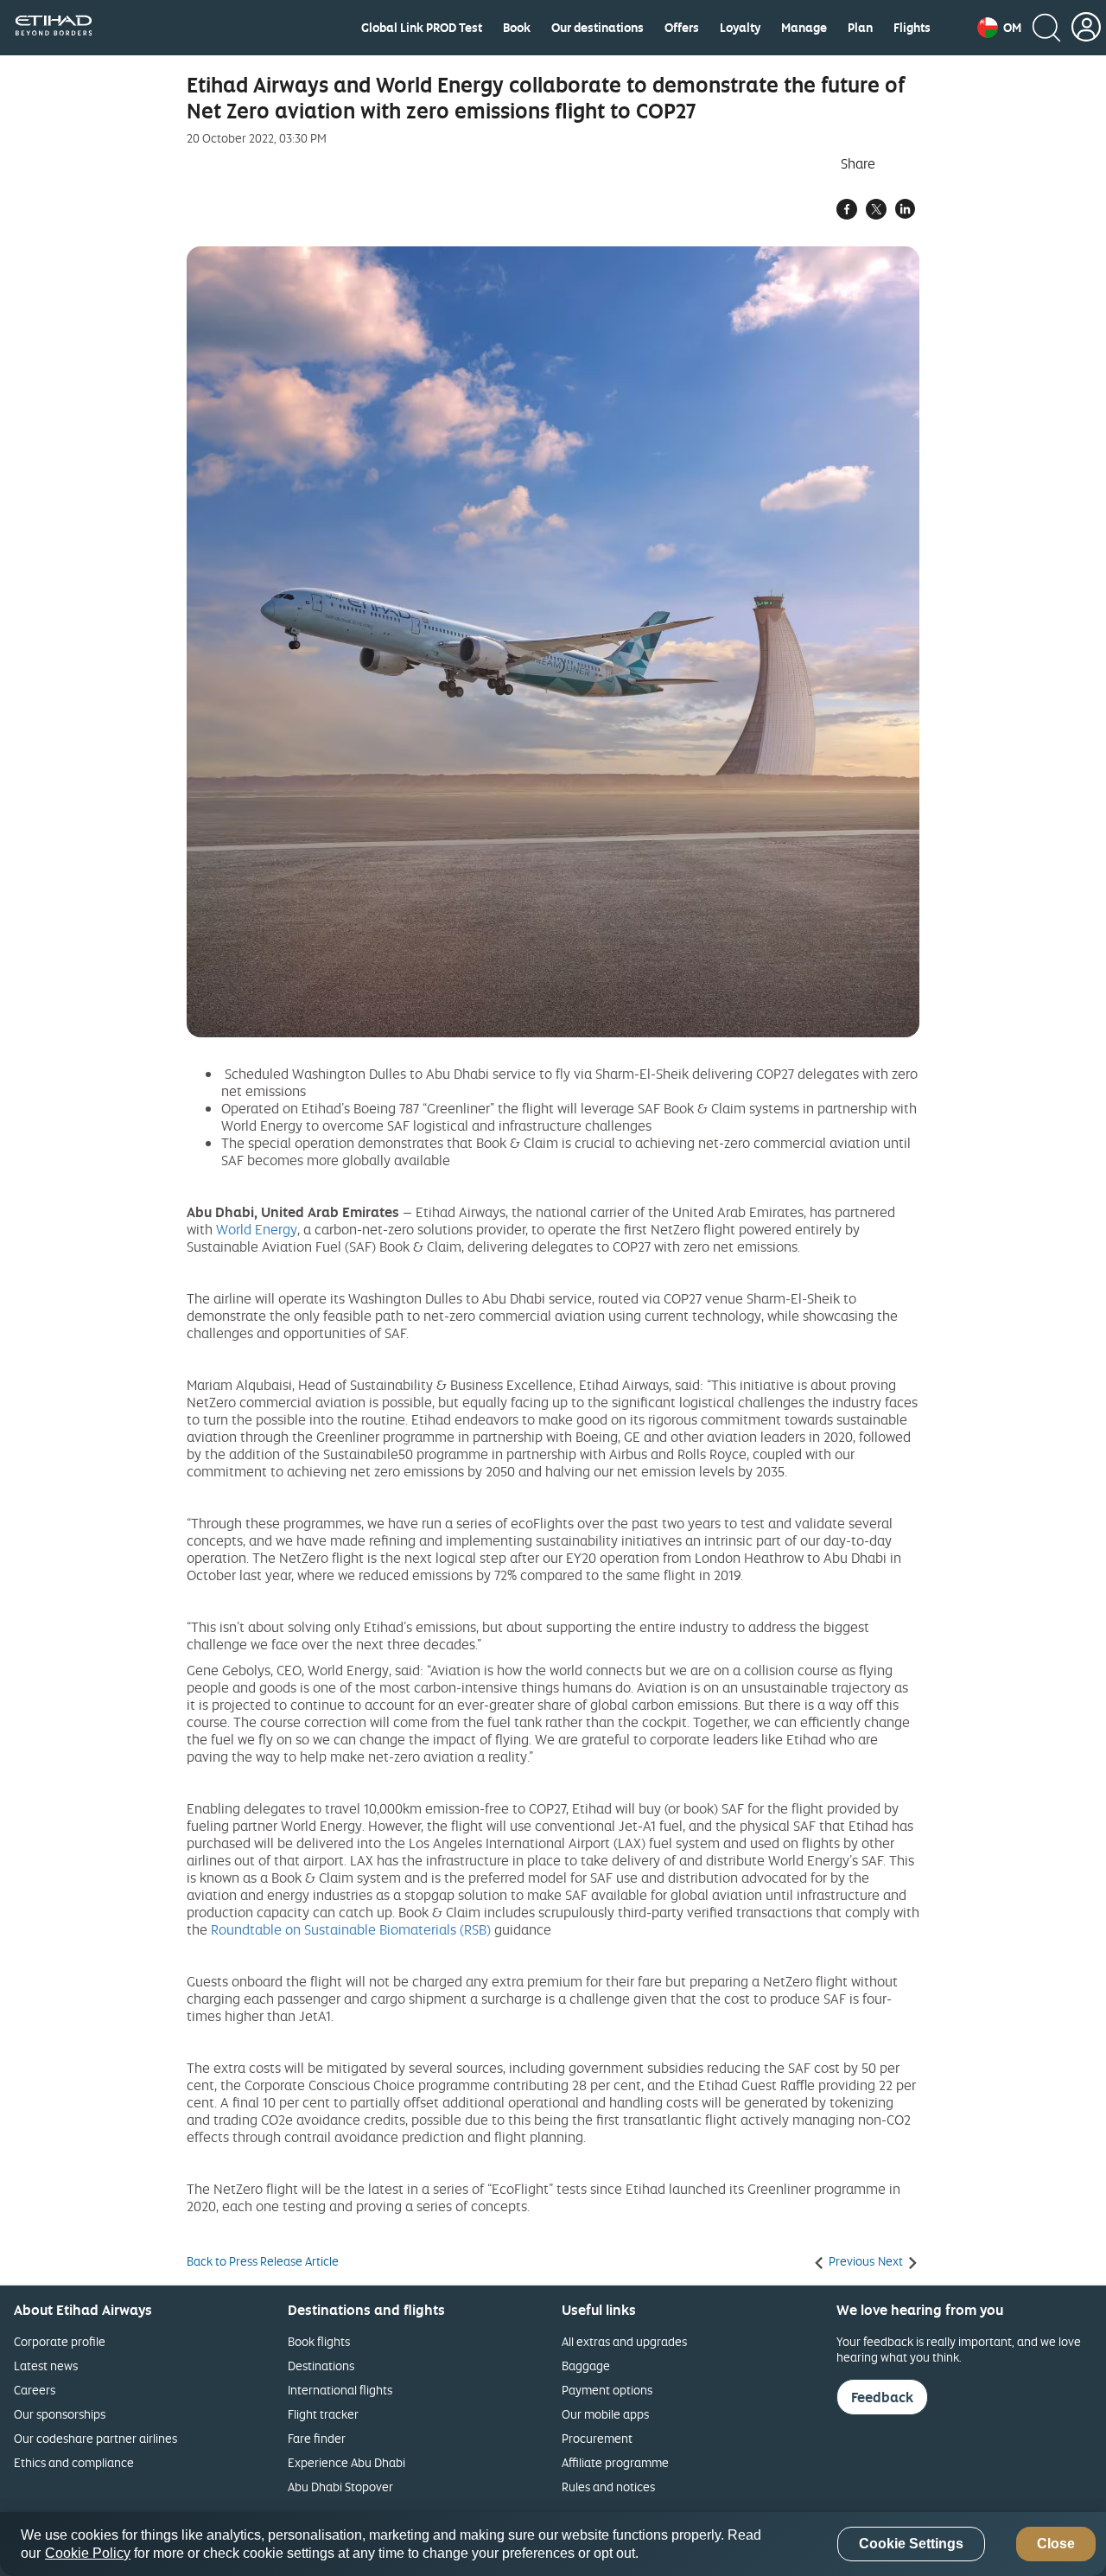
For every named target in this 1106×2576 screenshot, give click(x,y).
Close (1056, 2544)
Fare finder (317, 2438)
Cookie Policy (88, 2553)
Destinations (321, 2366)
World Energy (257, 1229)
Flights (912, 28)
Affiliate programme (615, 2462)
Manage (804, 28)
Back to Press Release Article (263, 2261)
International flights (340, 2390)
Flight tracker (323, 2414)
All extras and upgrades (624, 2341)
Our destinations (597, 28)
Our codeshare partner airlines (95, 2438)
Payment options (607, 2390)
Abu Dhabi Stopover (340, 2487)
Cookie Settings (911, 2544)
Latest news (46, 2366)
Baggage (586, 2366)
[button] (999, 28)
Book (517, 28)
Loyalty (740, 28)
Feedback (882, 2397)
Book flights (319, 2341)
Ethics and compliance (74, 2462)
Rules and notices (608, 2487)
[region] (553, 2544)
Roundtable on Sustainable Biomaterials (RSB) (351, 1929)
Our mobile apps (605, 2414)
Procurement (597, 2438)
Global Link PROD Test (422, 28)
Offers (682, 28)
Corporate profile (60, 2341)
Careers (35, 2390)
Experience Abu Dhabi (346, 2462)
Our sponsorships (60, 2414)
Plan (860, 28)
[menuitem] (422, 28)
